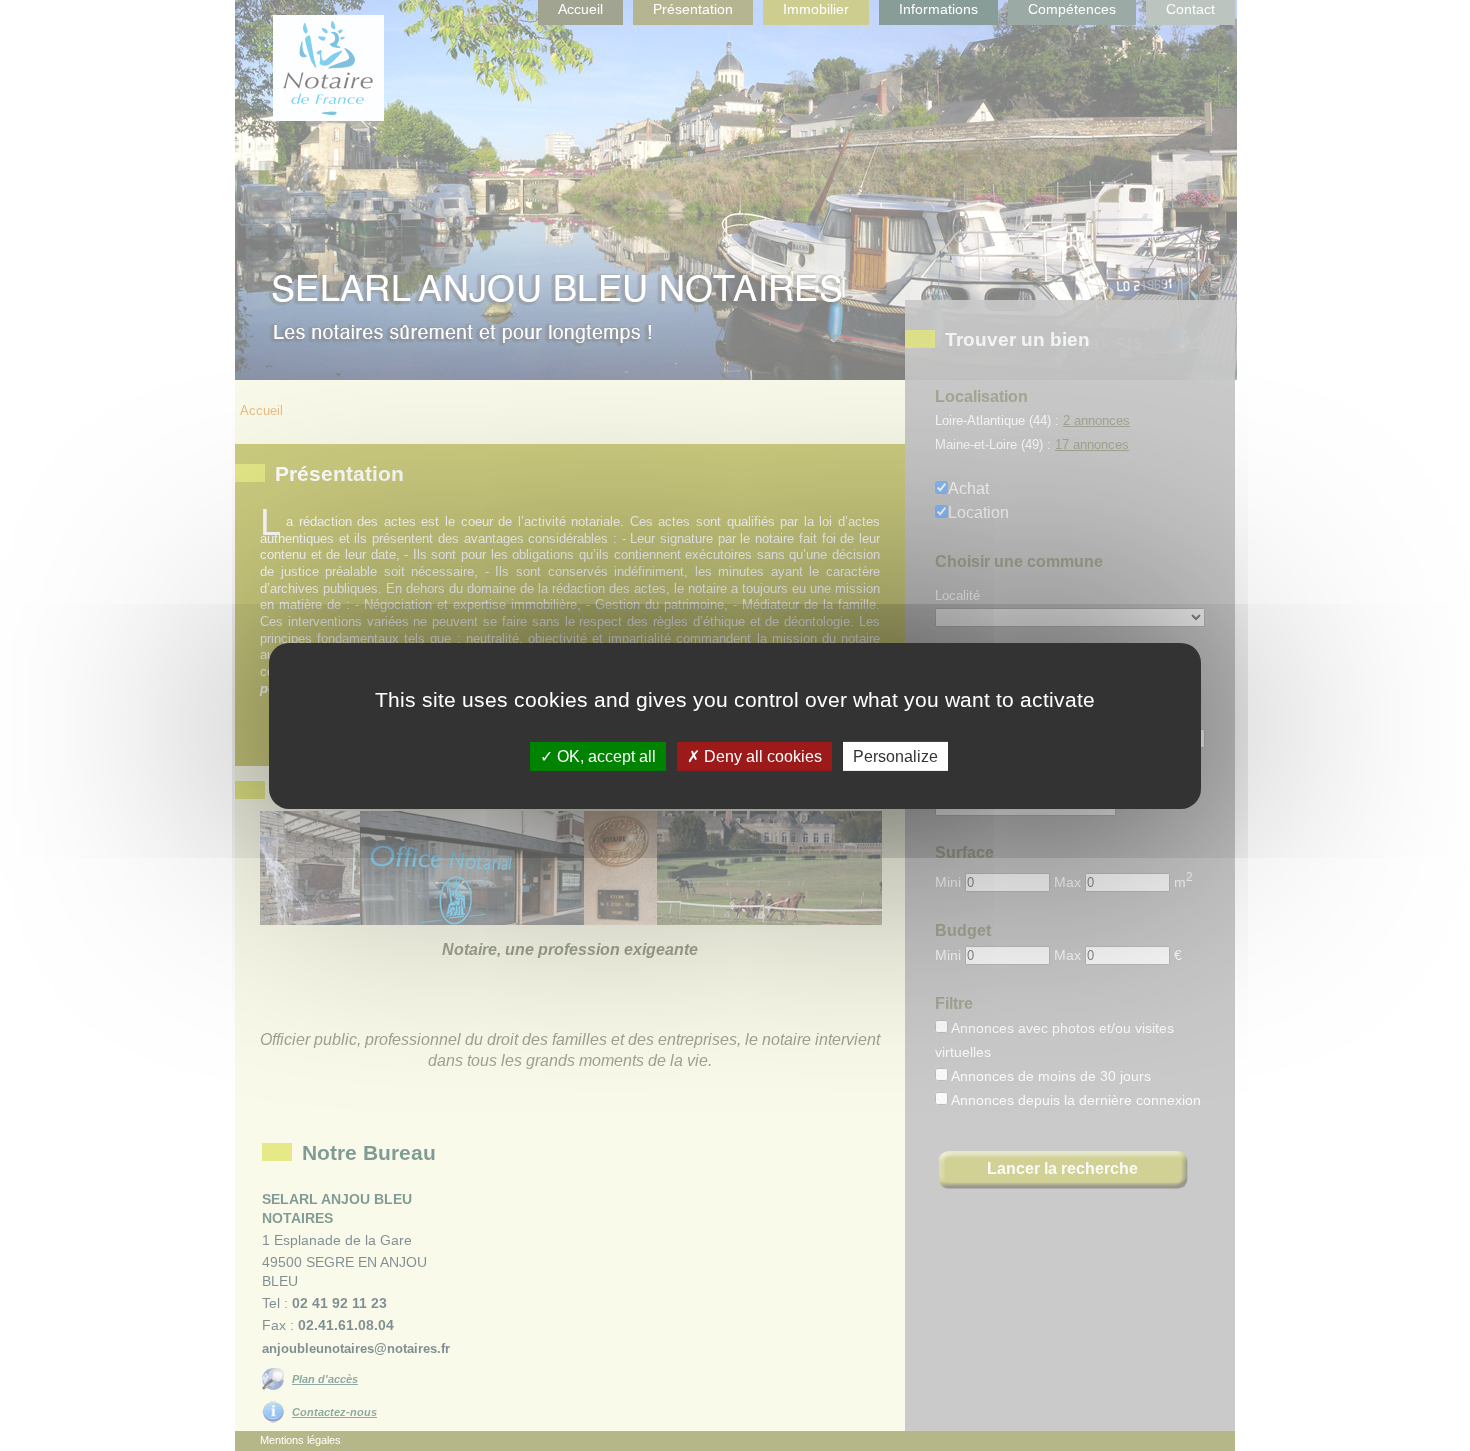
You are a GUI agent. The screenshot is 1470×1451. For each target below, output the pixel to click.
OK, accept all (604, 755)
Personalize (895, 755)
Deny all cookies (761, 755)
